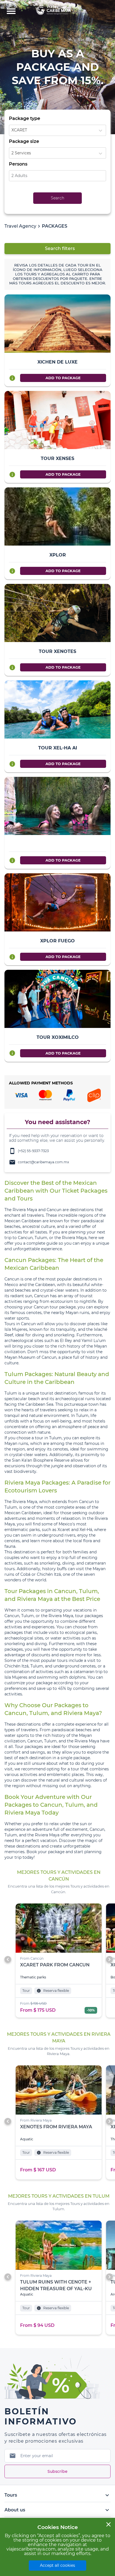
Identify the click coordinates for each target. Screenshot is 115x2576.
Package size (24, 141)
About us (57, 2510)
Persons (18, 164)
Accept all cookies (57, 2565)
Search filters (60, 248)
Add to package (63, 378)
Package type (25, 118)
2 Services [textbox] (21, 153)
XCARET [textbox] (19, 130)
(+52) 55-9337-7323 (29, 1151)
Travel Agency (20, 226)
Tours (57, 2495)
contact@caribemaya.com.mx (39, 1162)
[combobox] (57, 130)
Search (57, 198)
